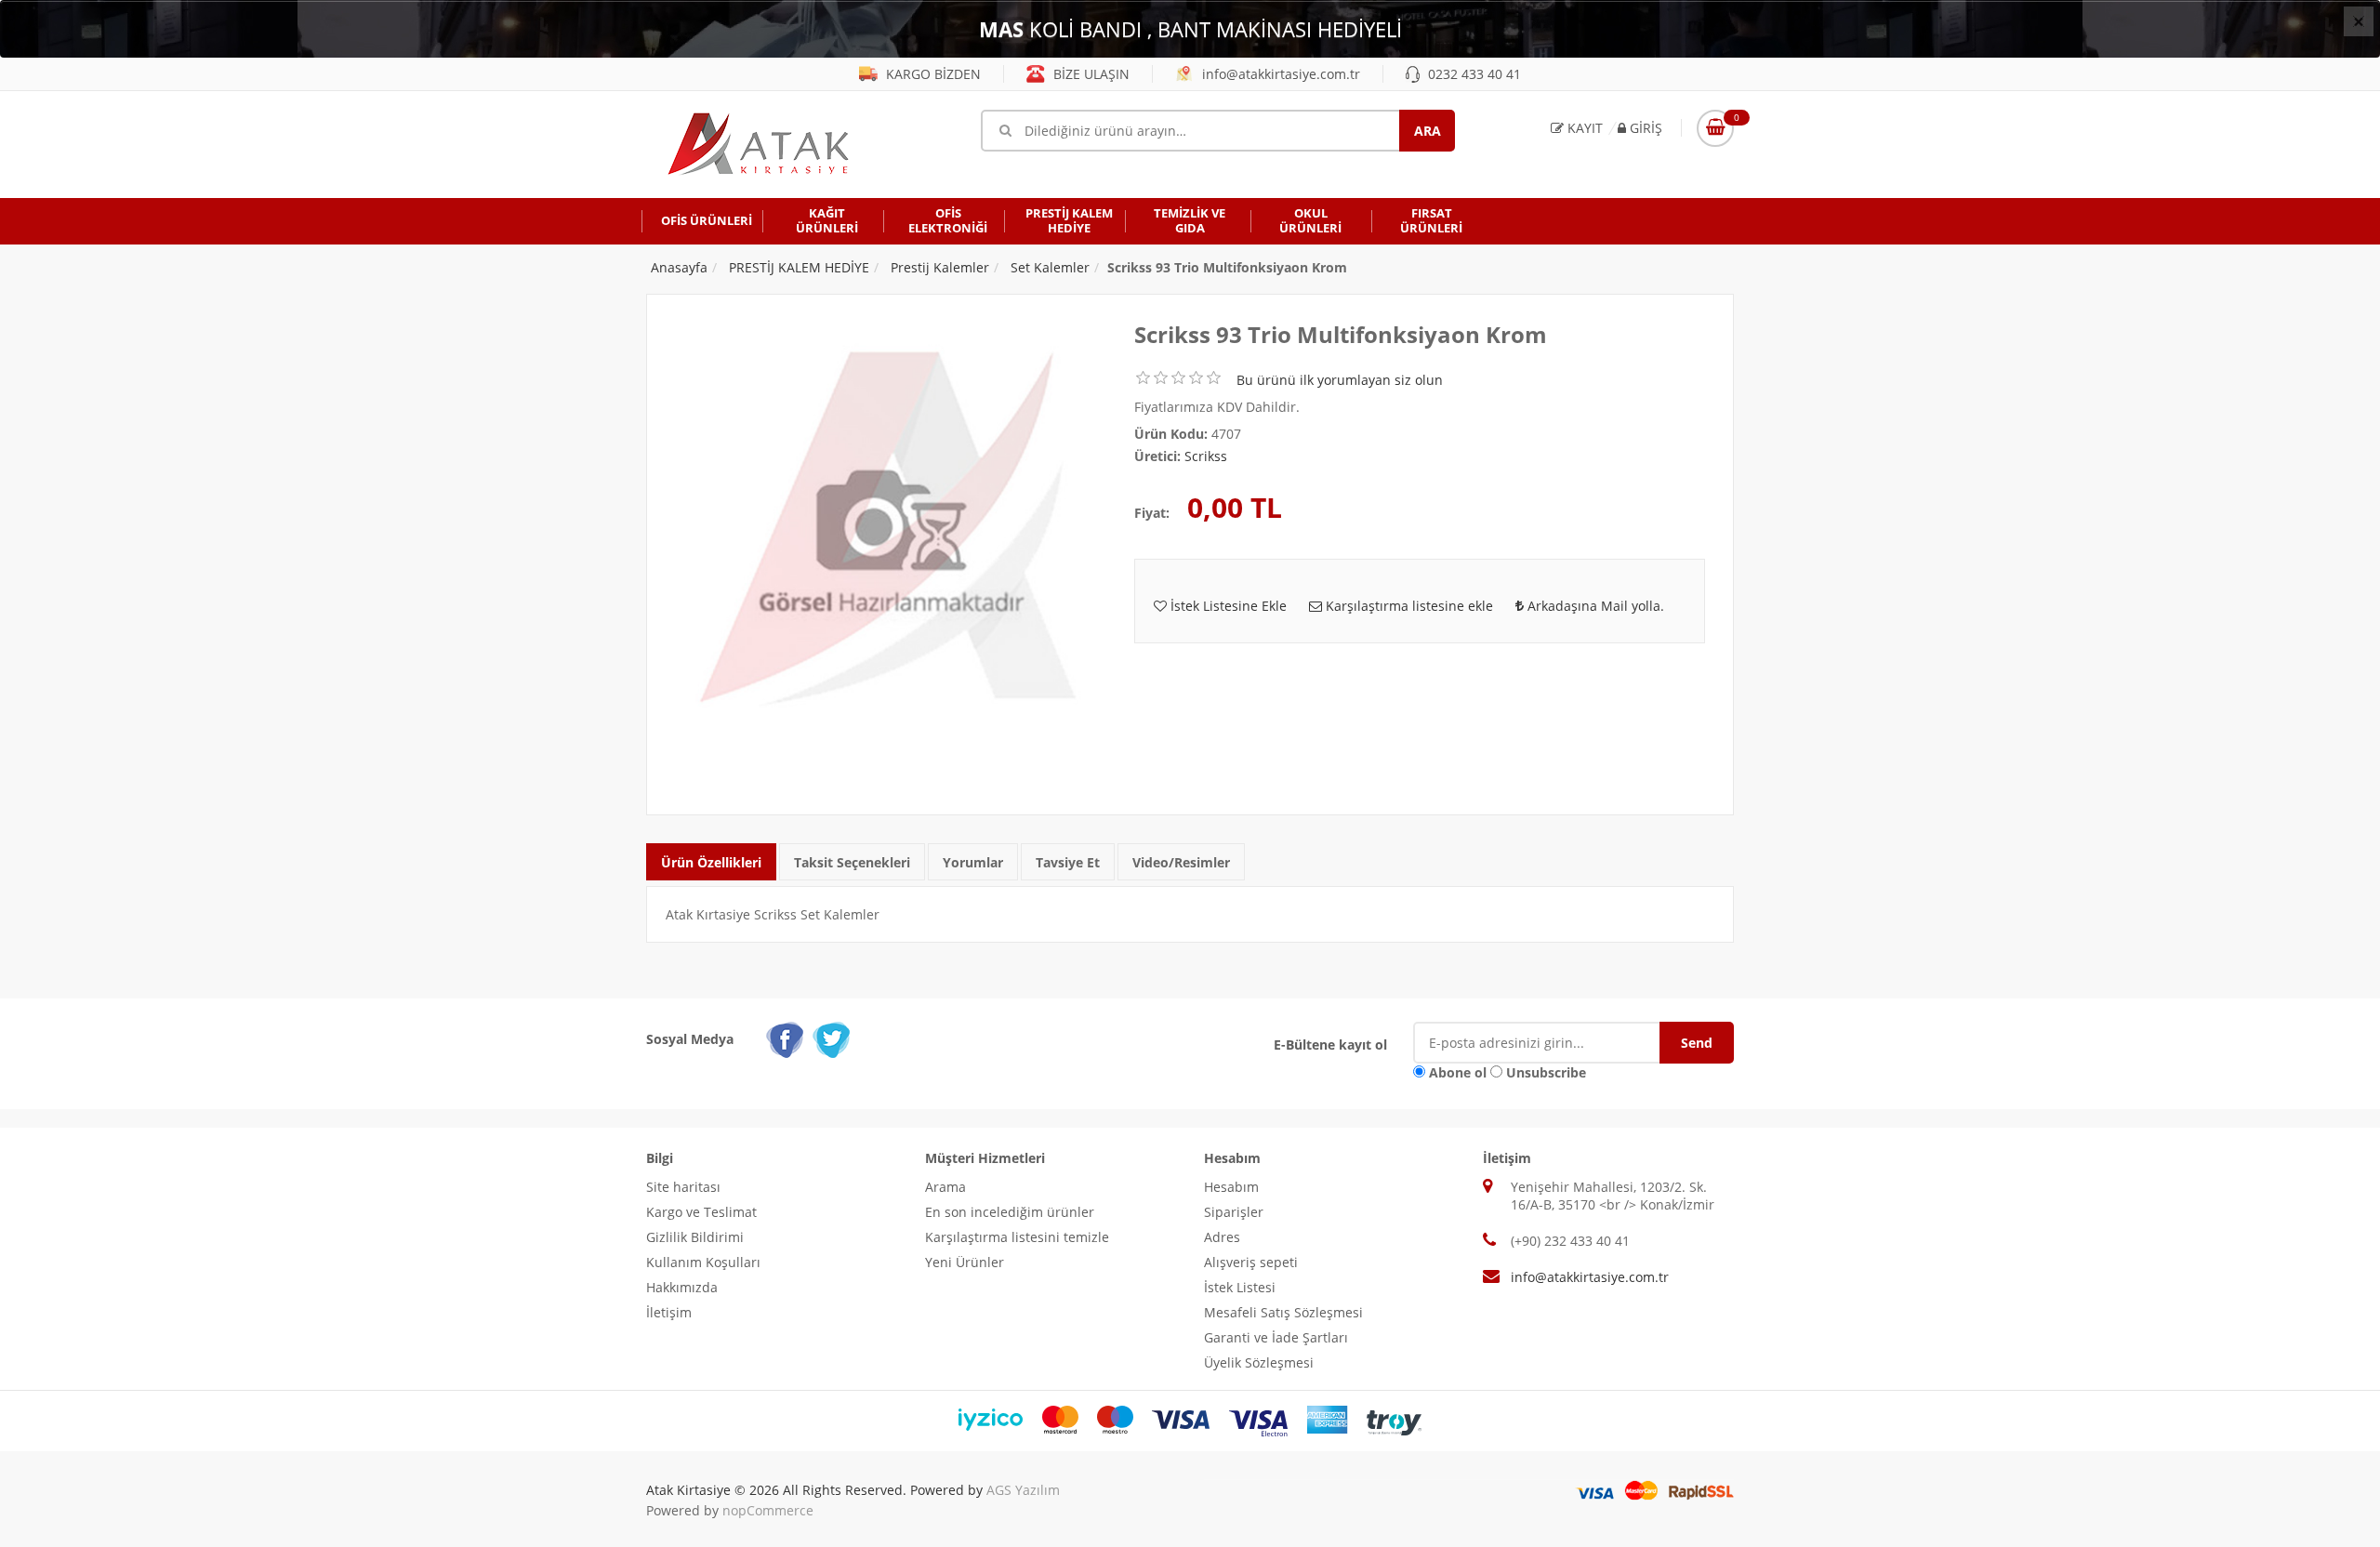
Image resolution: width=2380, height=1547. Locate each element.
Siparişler (1234, 1212)
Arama (945, 1187)
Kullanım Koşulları (703, 1262)
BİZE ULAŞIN (1090, 74)
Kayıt (1583, 128)
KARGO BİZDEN (932, 74)
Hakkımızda (682, 1287)
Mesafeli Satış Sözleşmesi (1283, 1312)
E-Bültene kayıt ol (1330, 1045)
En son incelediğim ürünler (1010, 1212)
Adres (1222, 1237)
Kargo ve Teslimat (701, 1212)
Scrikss (1206, 456)
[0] (1715, 128)
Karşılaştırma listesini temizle (1017, 1237)
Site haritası (683, 1187)
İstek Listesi (1240, 1287)
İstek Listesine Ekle (1227, 606)
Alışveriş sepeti (1251, 1262)
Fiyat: (1152, 513)
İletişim (669, 1312)
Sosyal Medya (690, 1039)
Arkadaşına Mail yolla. (1594, 606)
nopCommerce (768, 1510)
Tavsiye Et (1068, 862)
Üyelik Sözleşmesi (1259, 1362)
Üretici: (1157, 456)
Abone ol (1458, 1072)
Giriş (1644, 128)
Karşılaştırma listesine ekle (1408, 606)
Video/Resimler (1181, 862)
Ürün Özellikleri (711, 862)
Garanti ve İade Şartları (1276, 1337)
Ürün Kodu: (1171, 434)
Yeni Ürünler (965, 1262)
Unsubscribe (1546, 1072)
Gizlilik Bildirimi (695, 1237)
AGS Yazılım (1023, 1490)
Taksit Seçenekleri (852, 862)
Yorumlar (973, 862)
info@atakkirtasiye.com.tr (1279, 74)
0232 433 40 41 (1473, 74)
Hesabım (1231, 1187)
